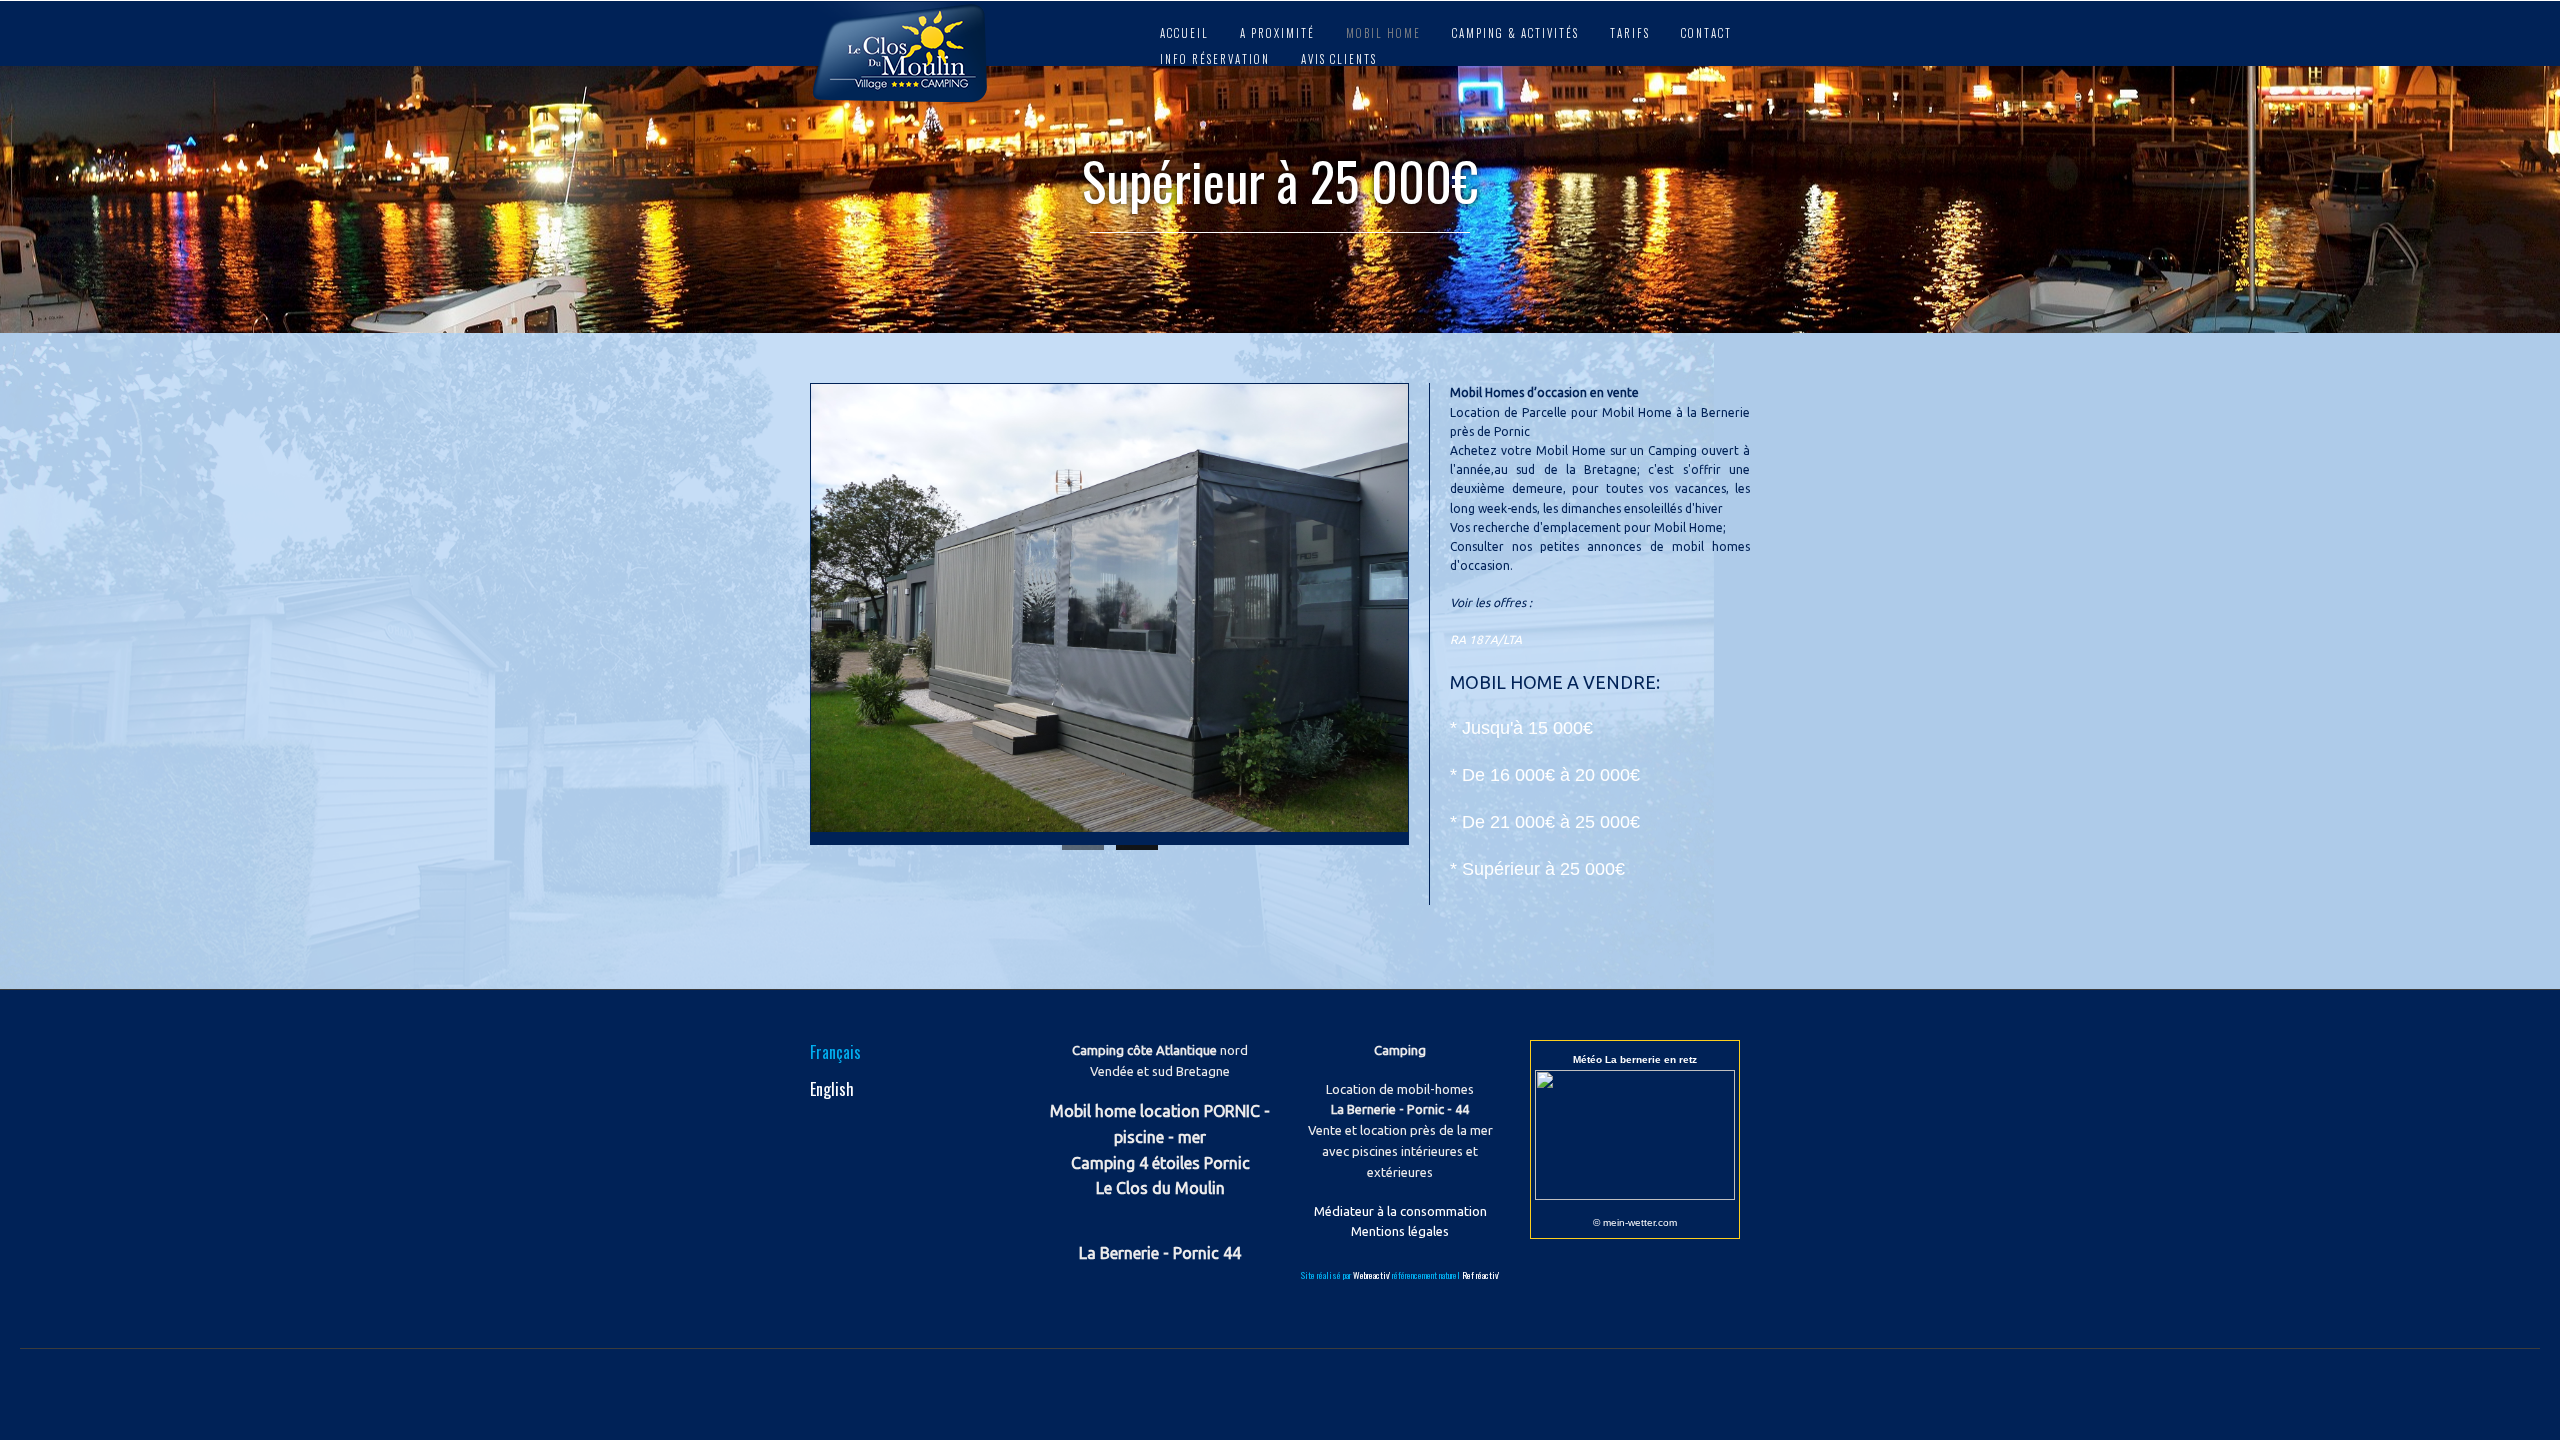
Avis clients (1339, 59)
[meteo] (1635, 1194)
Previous (789, 609)
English (832, 1089)
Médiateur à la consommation (1400, 1211)
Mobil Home (1383, 33)
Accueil (1184, 33)
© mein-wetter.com (1635, 1222)
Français (835, 1052)
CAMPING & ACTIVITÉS (1515, 33)
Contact (1706, 33)
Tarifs (1630, 33)
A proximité (1277, 33)
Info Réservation (1215, 59)
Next (1430, 609)
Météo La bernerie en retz (1635, 1059)
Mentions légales (1400, 1231)
